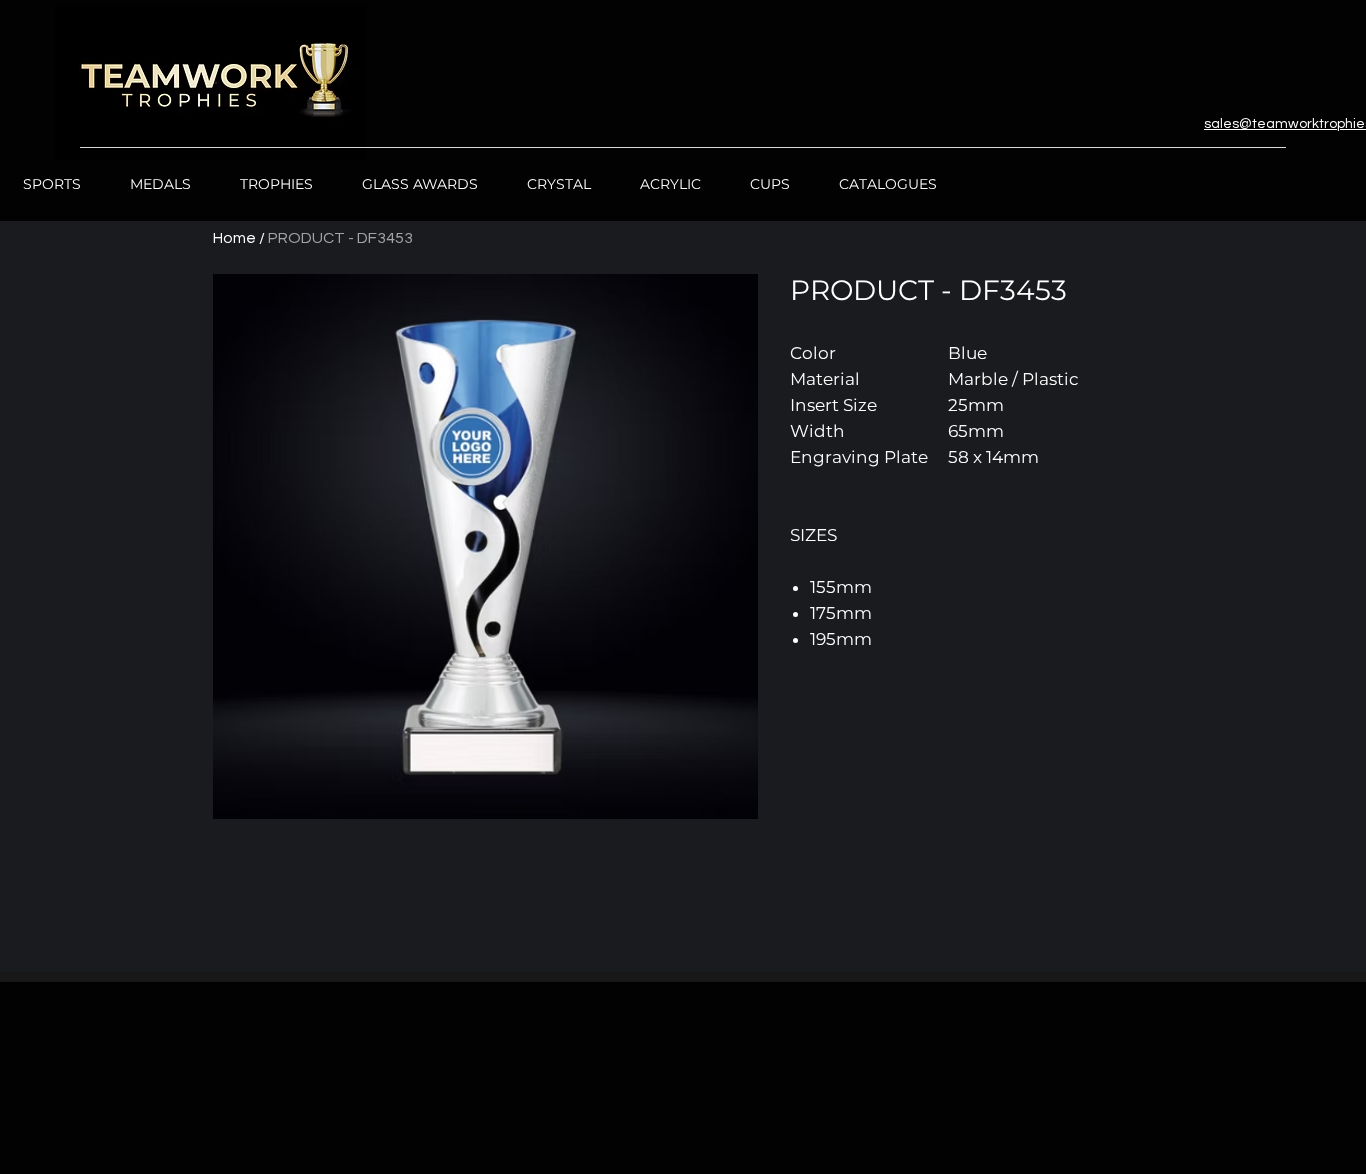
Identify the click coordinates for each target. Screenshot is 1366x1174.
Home (234, 238)
